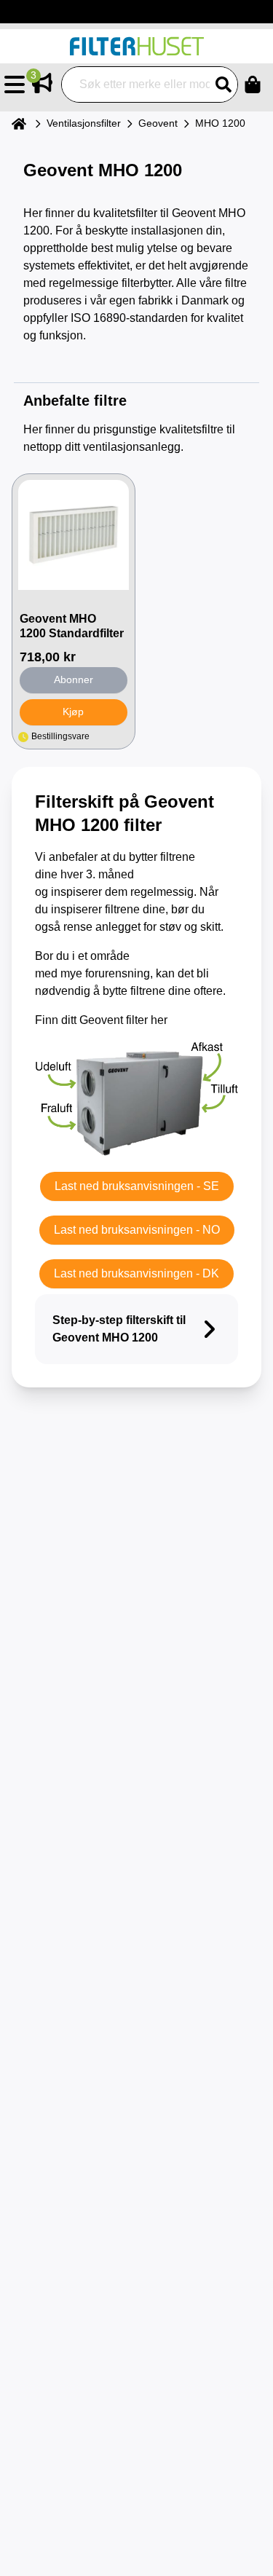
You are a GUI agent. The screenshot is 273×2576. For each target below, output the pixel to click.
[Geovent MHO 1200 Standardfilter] (74, 535)
